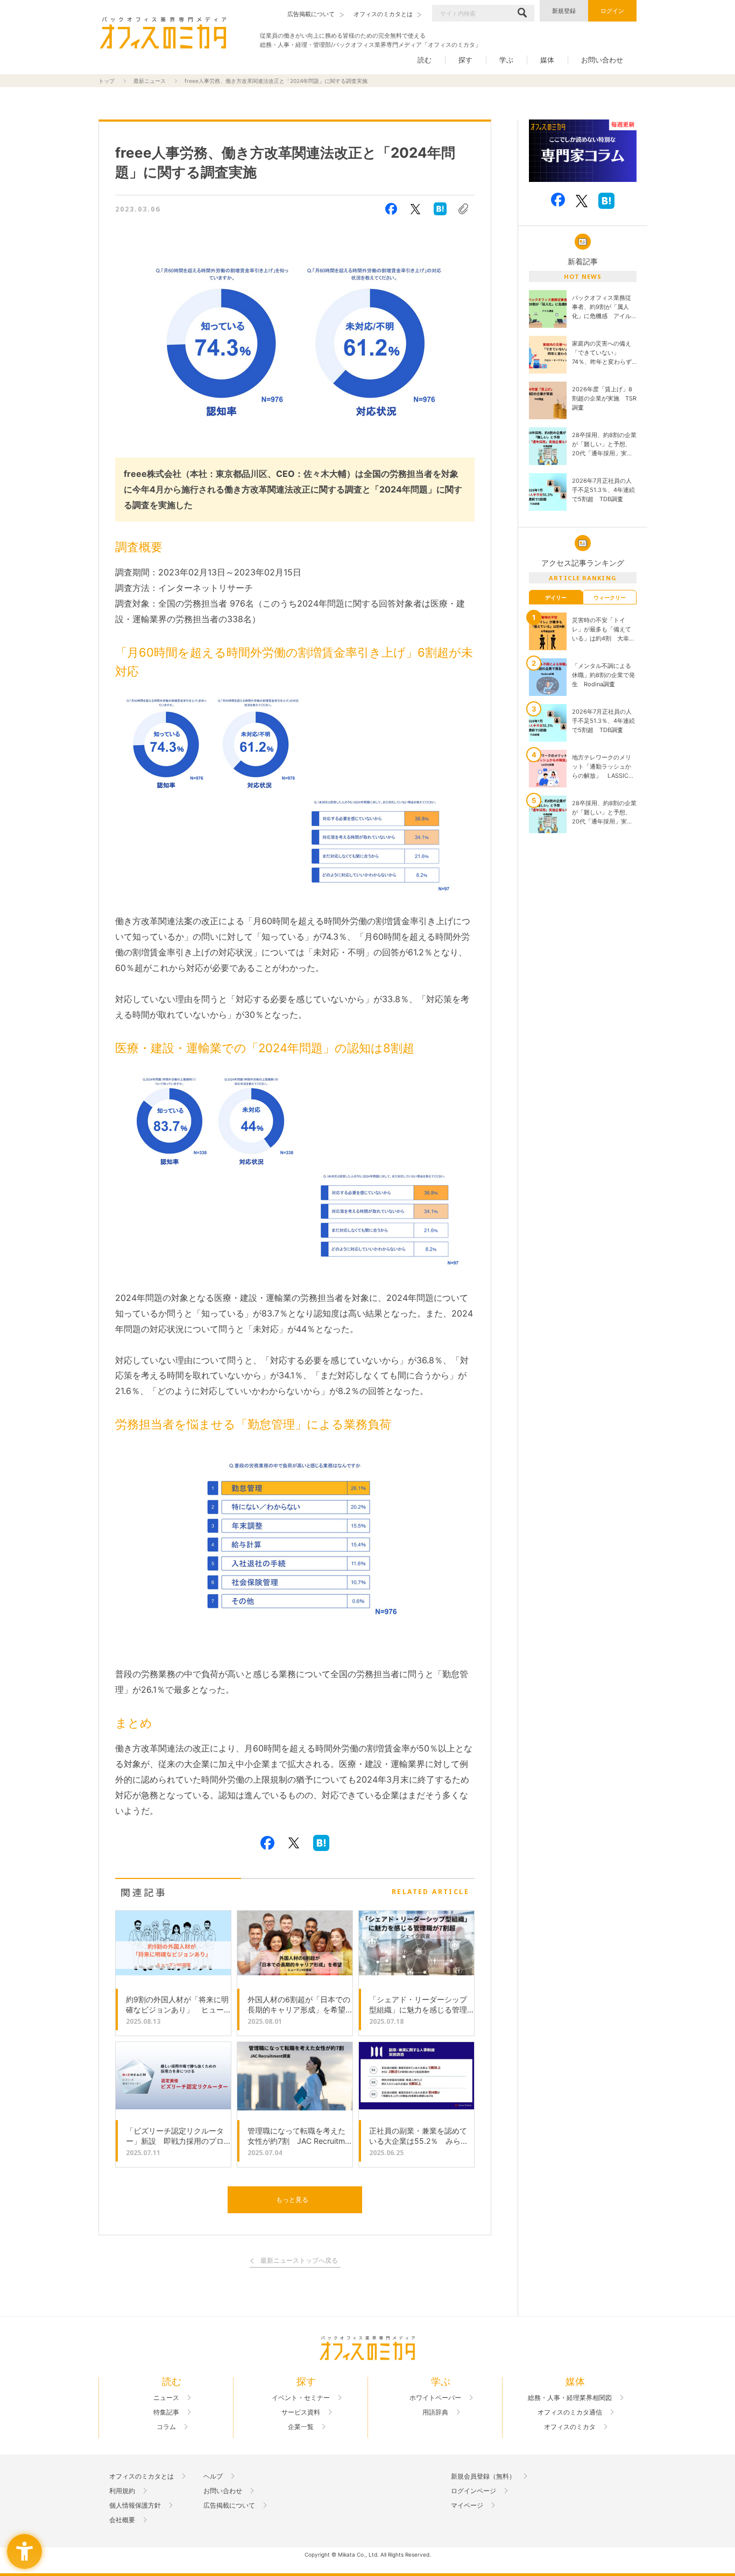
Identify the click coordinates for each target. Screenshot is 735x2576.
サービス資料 (301, 2412)
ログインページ (473, 2491)
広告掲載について (229, 2505)
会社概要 (122, 2520)
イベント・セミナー (301, 2398)
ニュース (166, 2398)
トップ (107, 81)
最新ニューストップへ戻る (299, 2261)
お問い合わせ (602, 60)
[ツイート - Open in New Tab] (415, 209)
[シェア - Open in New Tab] (391, 209)
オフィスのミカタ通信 (570, 2412)
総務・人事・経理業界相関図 (570, 2398)
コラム (166, 2427)
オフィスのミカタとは (142, 2476)
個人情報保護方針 (135, 2505)
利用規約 (122, 2491)
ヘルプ (213, 2476)
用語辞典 (435, 2412)
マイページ (467, 2505)
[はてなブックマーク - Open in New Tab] (440, 209)
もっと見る (292, 2200)
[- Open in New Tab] (583, 151)
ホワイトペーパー (435, 2398)
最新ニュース (150, 81)
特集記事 (166, 2412)
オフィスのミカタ (570, 2427)
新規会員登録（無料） (483, 2476)
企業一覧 (301, 2427)
